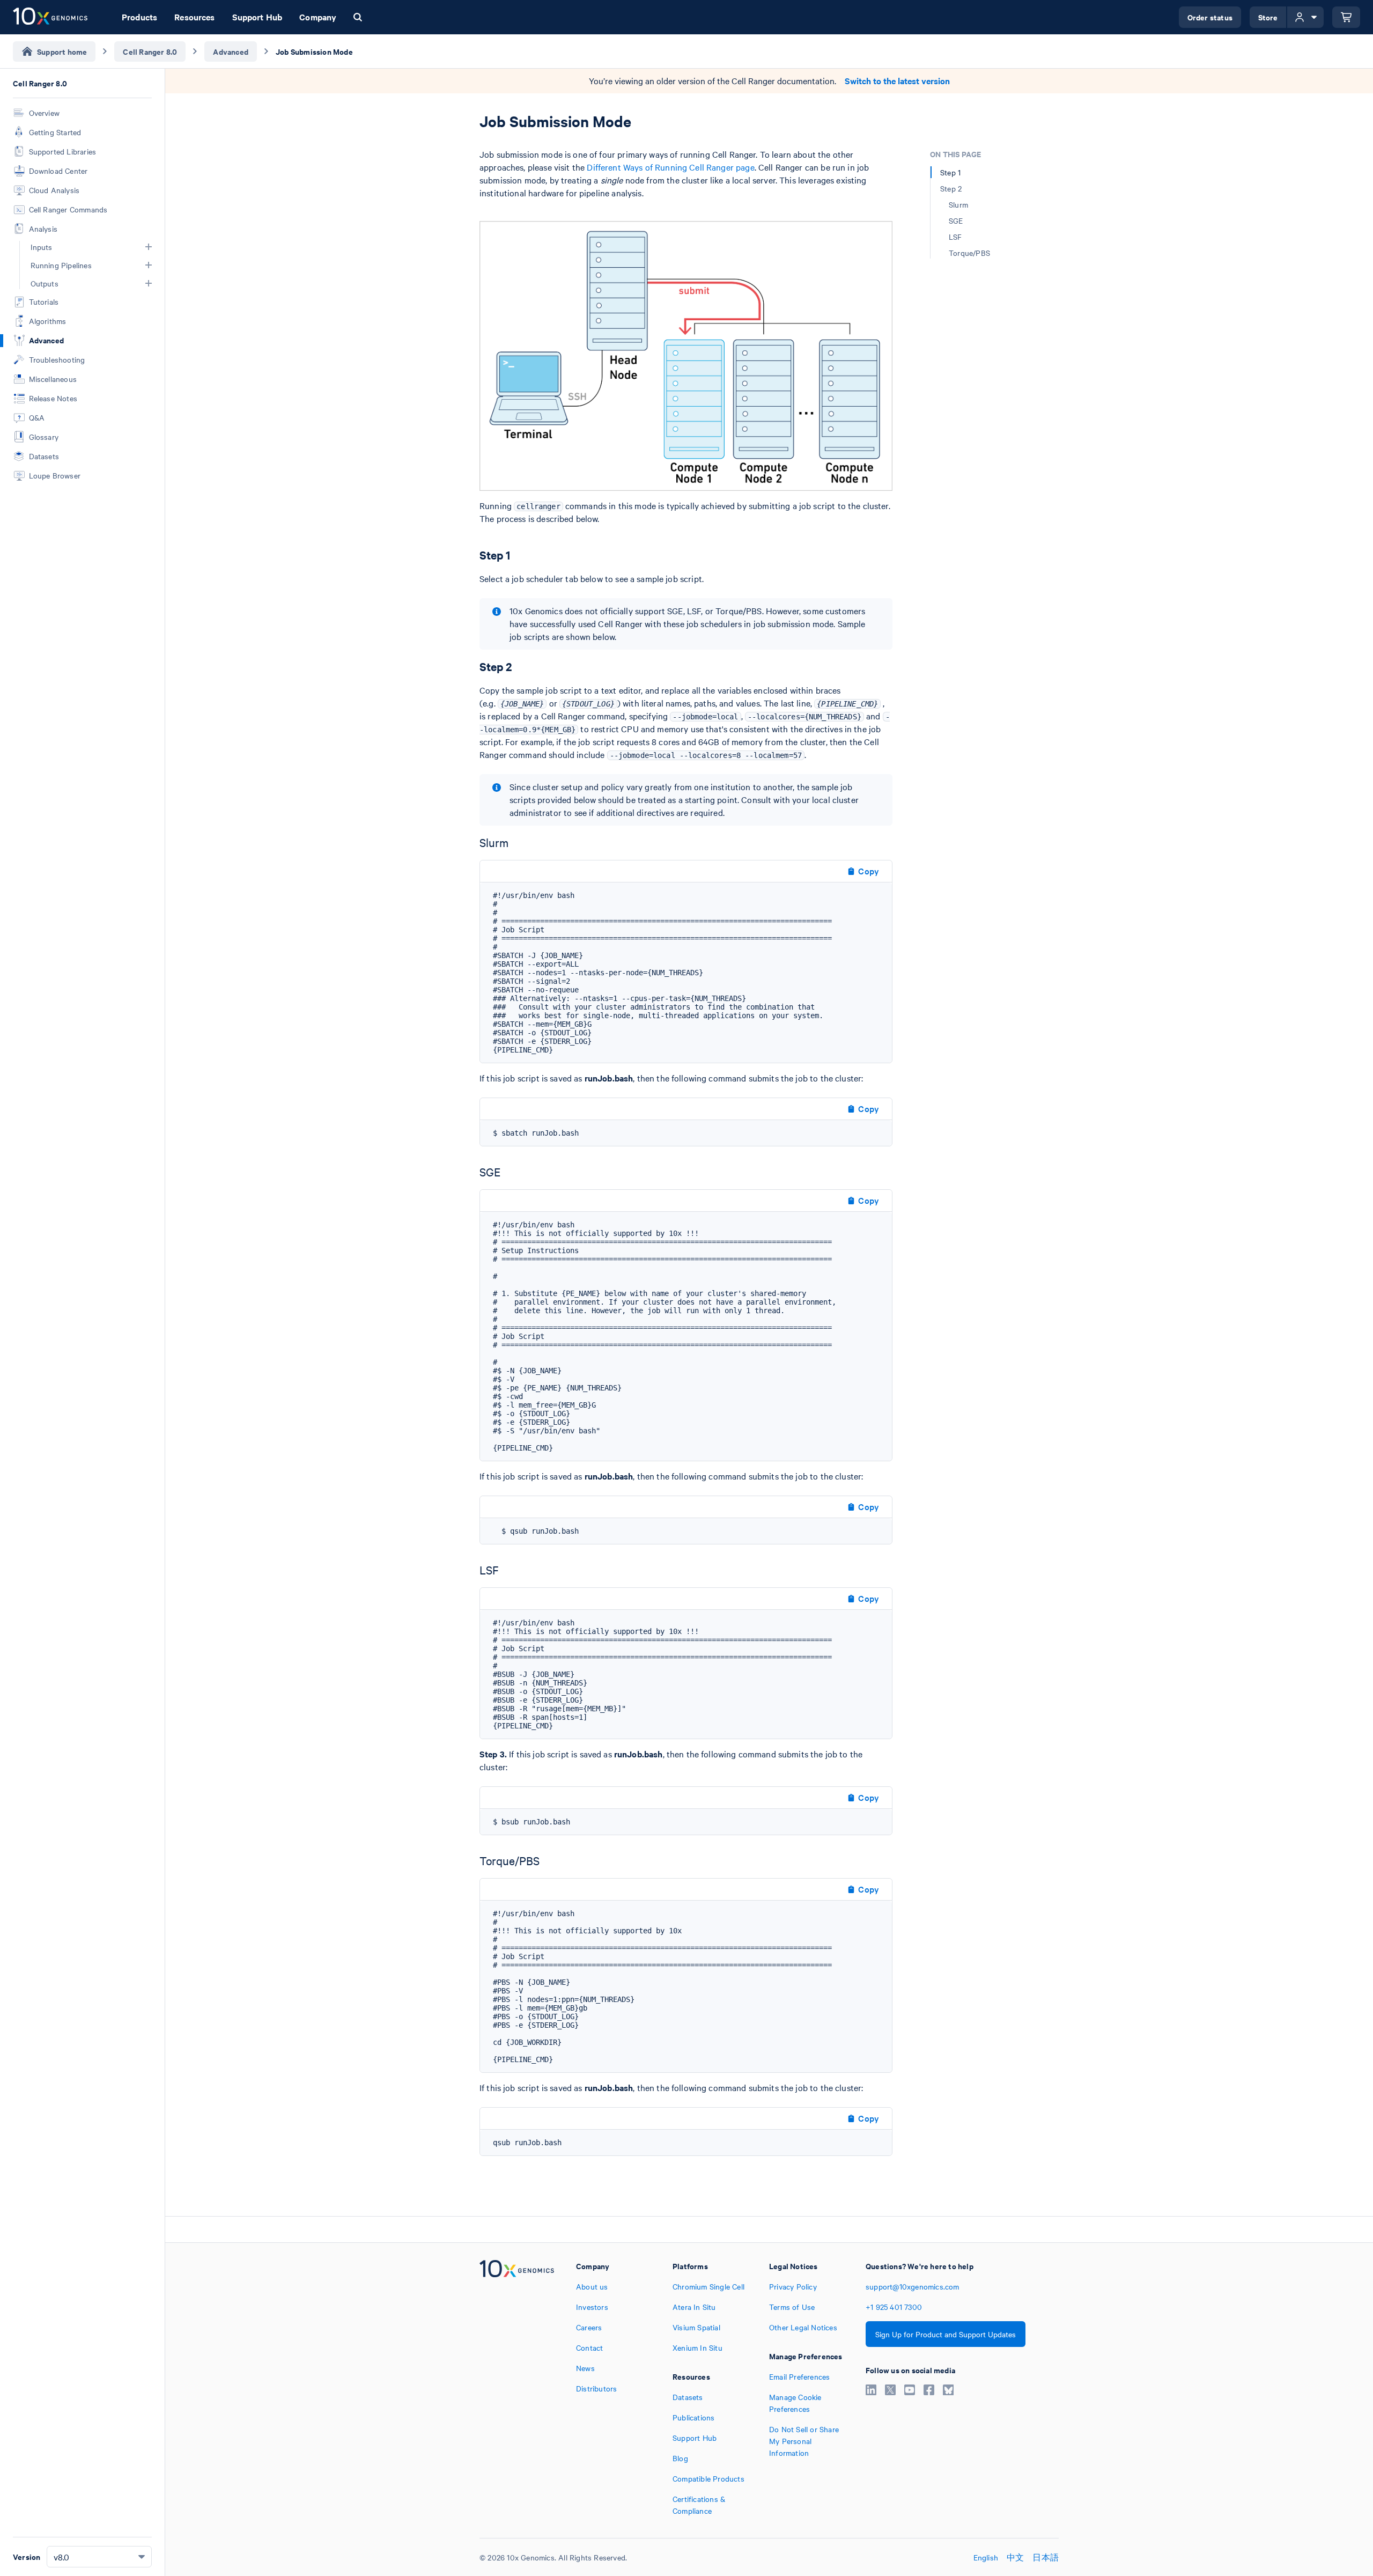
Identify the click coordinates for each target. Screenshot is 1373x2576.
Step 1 (950, 172)
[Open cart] (1346, 17)
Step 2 (951, 188)
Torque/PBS (969, 253)
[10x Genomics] (517, 2388)
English (986, 2557)
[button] (149, 247)
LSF (955, 237)
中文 (1015, 2557)
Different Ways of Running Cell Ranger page (670, 167)
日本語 (1046, 2557)
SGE (956, 220)
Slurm (958, 204)
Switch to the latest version (897, 81)
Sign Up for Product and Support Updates (946, 2334)
